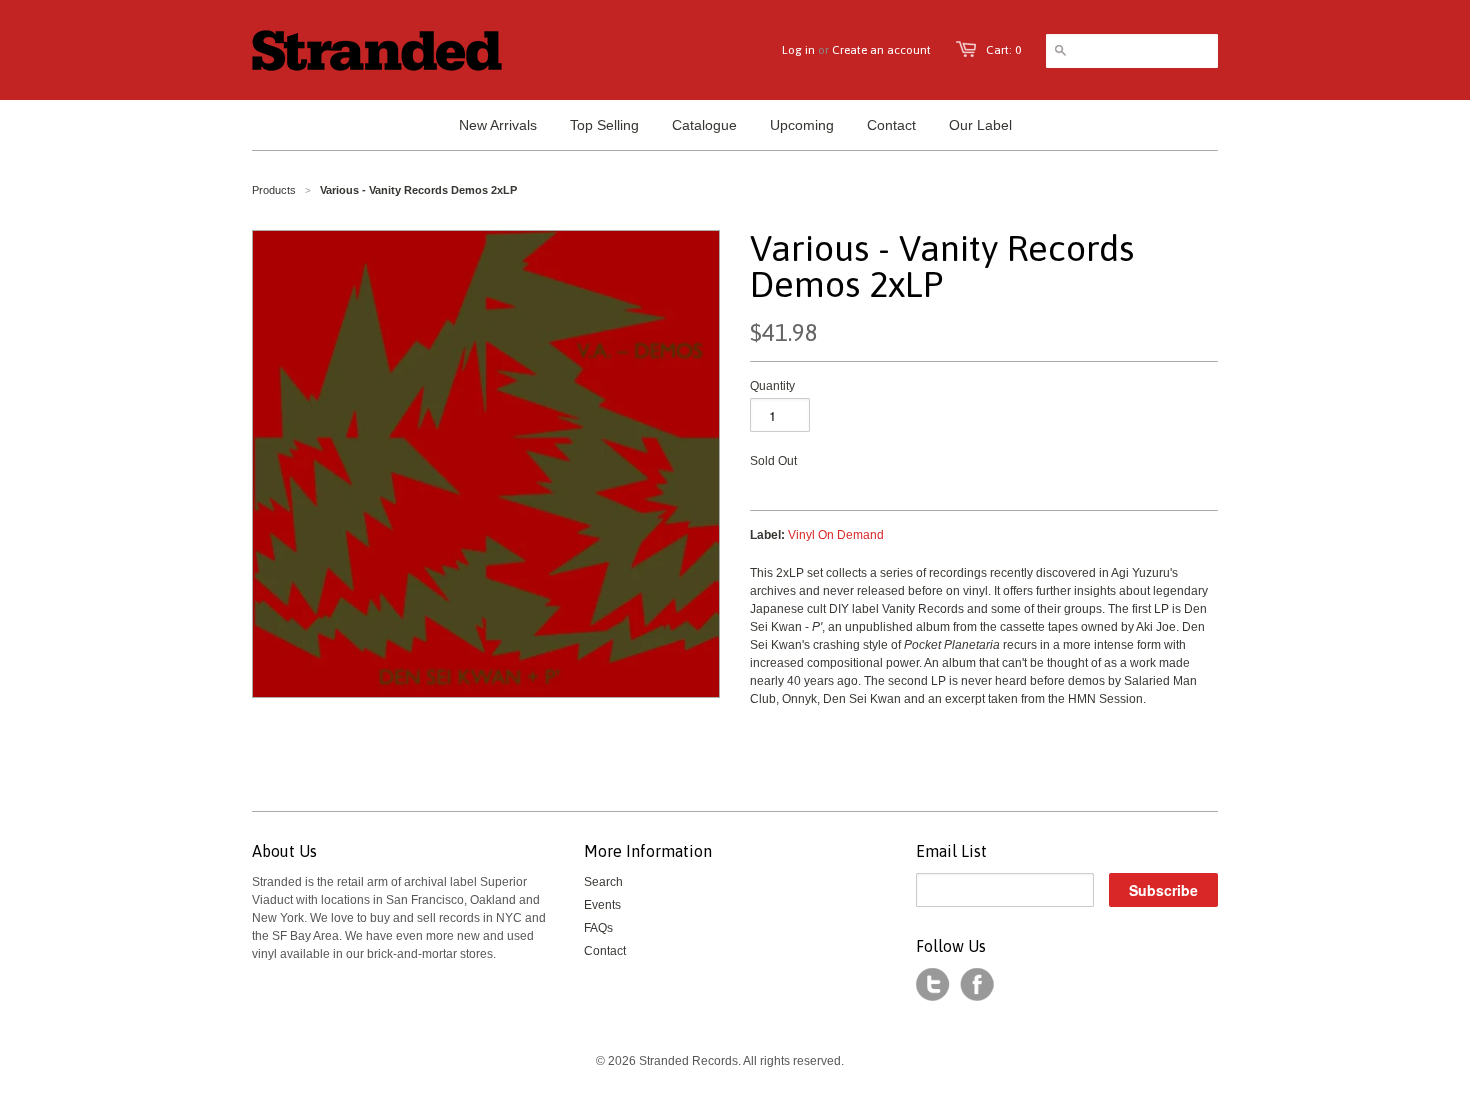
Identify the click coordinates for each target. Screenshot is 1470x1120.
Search (603, 882)
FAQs (598, 928)
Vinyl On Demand (836, 535)
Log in (798, 50)
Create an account (881, 50)
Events (602, 905)
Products (274, 190)
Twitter (933, 985)
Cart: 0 (1003, 50)
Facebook (977, 985)
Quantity (772, 386)
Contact (605, 951)
